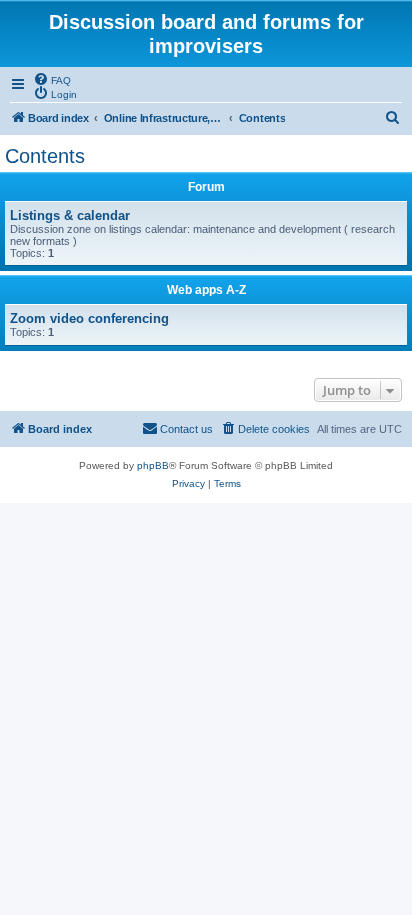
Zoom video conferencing (89, 318)
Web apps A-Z (206, 290)
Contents (45, 156)
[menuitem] (52, 79)
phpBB (153, 465)
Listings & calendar (70, 215)
